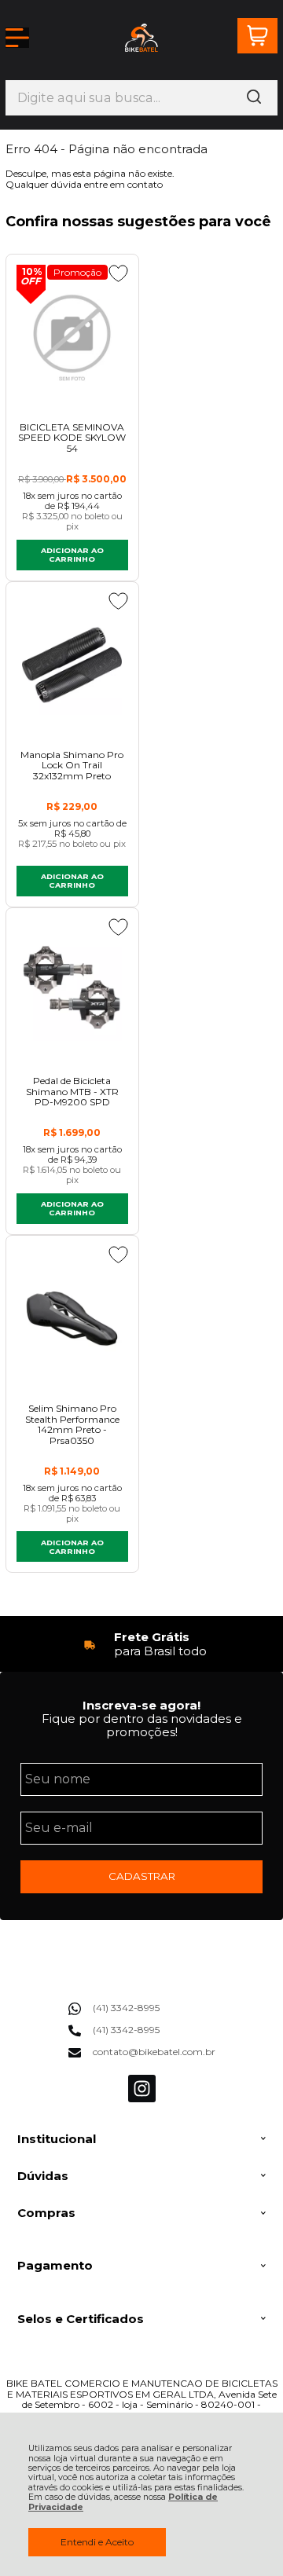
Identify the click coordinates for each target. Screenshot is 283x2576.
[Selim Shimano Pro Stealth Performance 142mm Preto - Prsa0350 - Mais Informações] (72, 1319)
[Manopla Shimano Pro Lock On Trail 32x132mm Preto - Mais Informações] (72, 665)
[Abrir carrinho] (257, 36)
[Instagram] (142, 2099)
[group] (141, 1644)
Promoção (77, 272)
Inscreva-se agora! (141, 1705)
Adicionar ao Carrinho (72, 555)
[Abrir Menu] (17, 38)
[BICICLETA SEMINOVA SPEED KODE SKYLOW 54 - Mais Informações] (72, 337)
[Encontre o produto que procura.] (254, 98)
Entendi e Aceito (97, 2542)
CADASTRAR (142, 1876)
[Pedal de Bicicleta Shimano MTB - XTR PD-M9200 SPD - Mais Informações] (72, 991)
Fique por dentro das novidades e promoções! (142, 1725)
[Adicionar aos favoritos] (118, 273)
